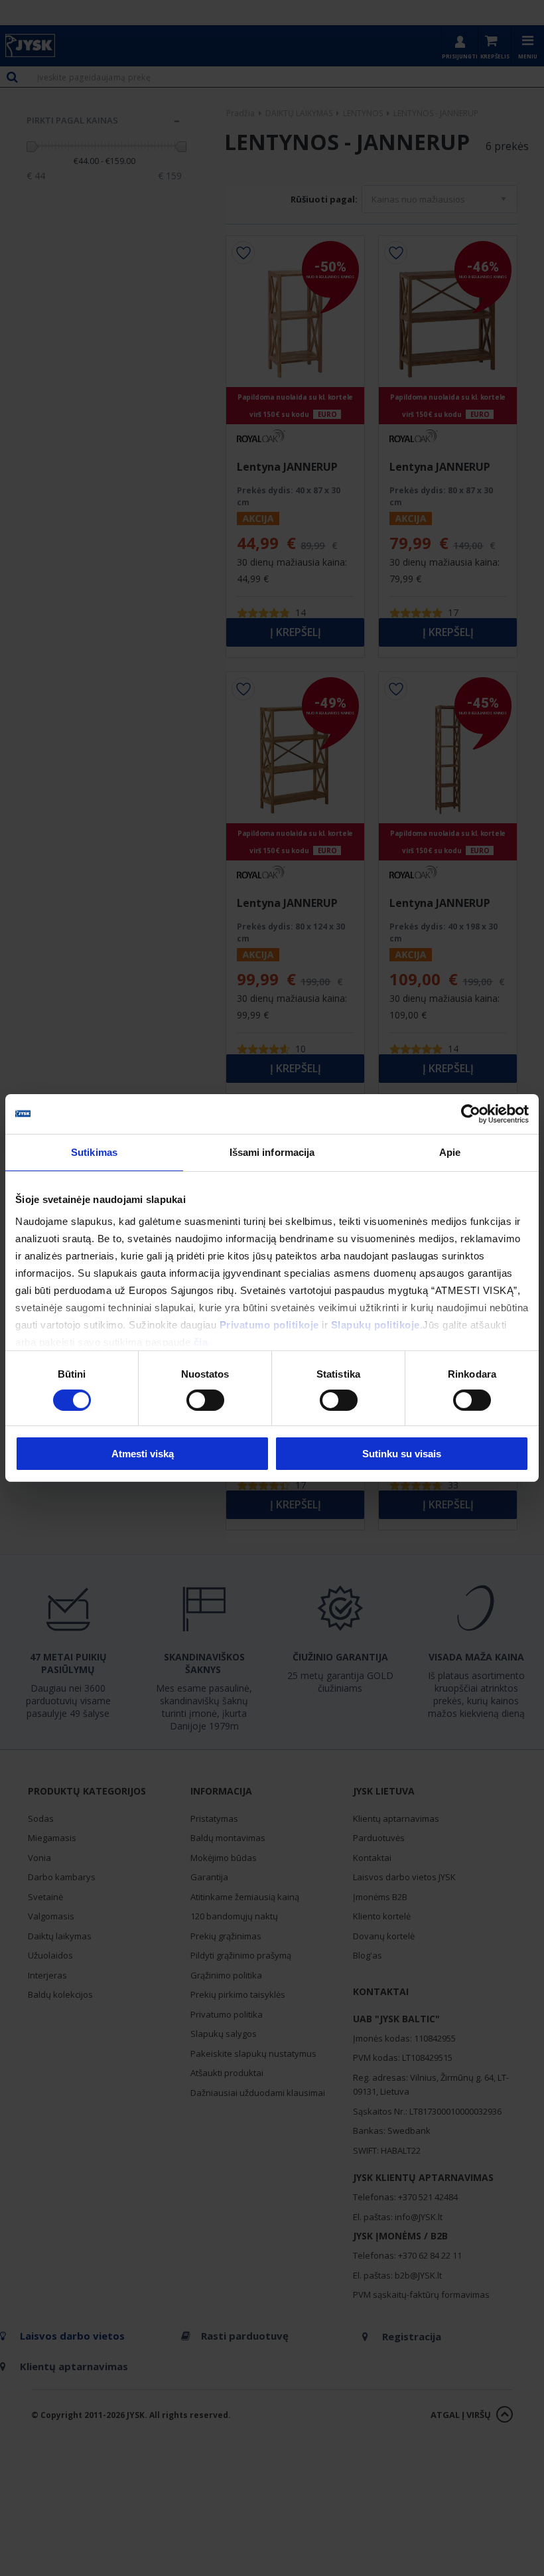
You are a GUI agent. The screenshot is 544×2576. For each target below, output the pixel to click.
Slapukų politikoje (375, 1324)
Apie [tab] (450, 1152)
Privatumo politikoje (269, 1324)
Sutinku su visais (402, 1454)
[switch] (205, 1400)
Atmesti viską (143, 1454)
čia (201, 1341)
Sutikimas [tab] (94, 1152)
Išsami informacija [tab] (272, 1152)
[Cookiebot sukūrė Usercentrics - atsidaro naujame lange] (471, 1114)
